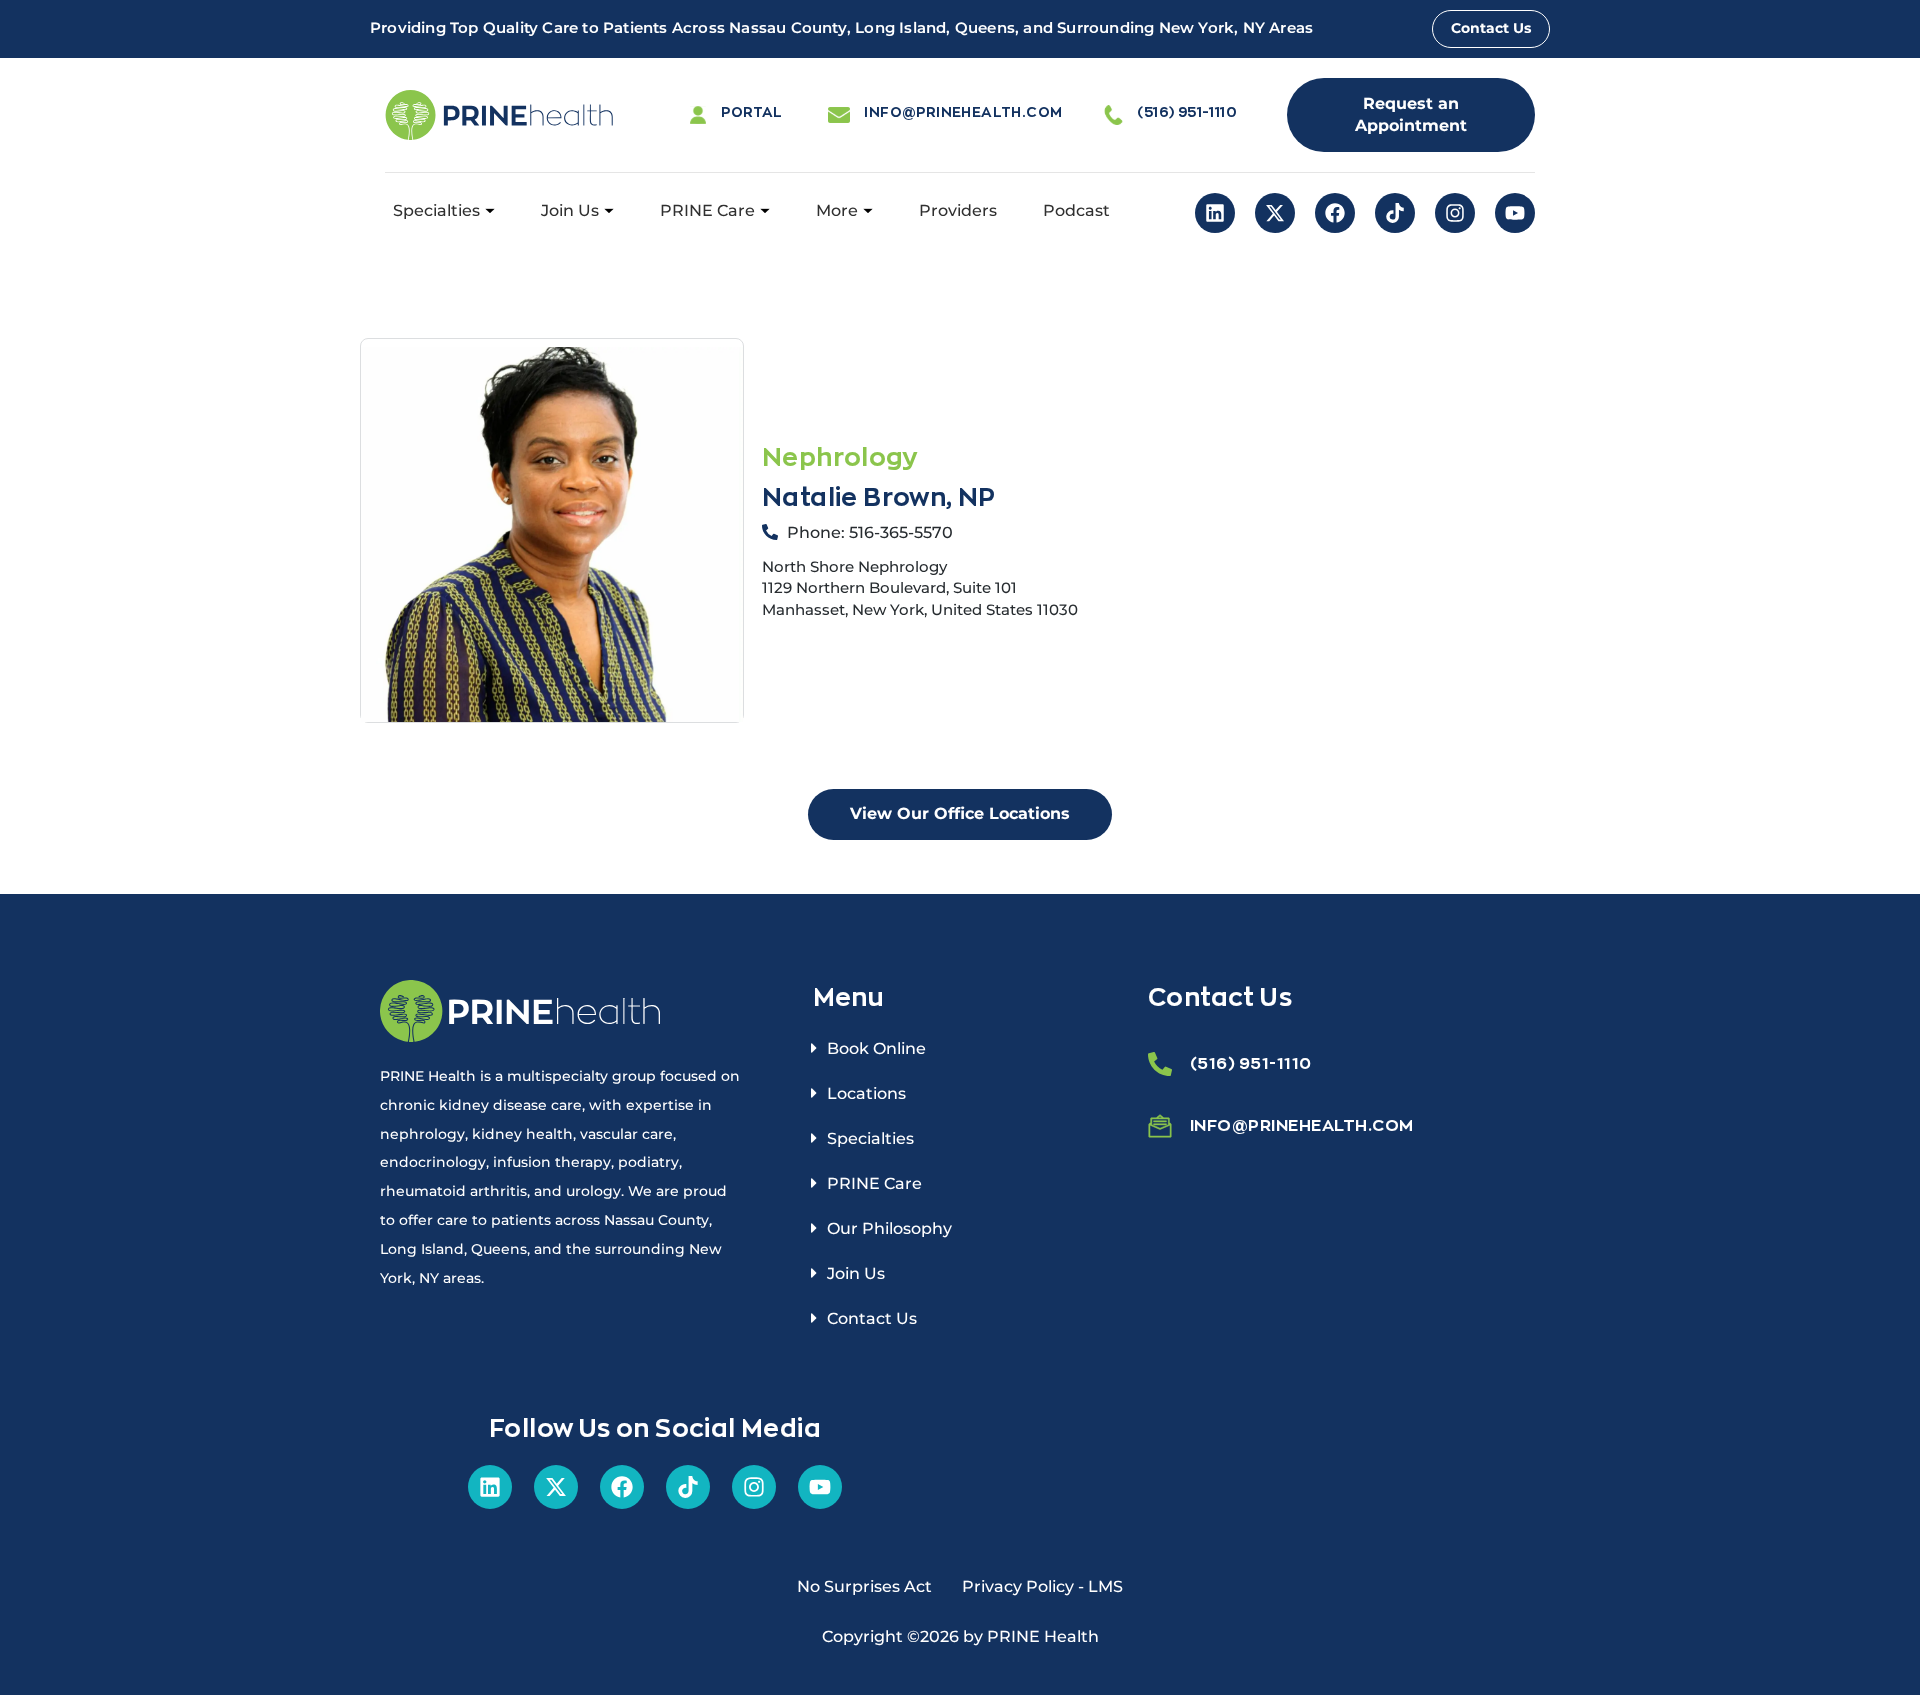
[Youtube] (1515, 213)
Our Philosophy (889, 1228)
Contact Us (872, 1318)
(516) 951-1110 (1187, 111)
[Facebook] (1335, 213)
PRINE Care (707, 210)
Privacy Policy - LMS (1042, 1586)
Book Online (876, 1048)
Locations (866, 1093)
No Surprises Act (864, 1586)
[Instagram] (1455, 213)
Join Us (570, 210)
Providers (958, 210)
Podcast (1076, 210)
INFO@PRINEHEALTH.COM (963, 111)
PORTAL (751, 111)
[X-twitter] (1275, 213)
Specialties (436, 210)
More (837, 210)
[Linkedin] (1215, 213)
